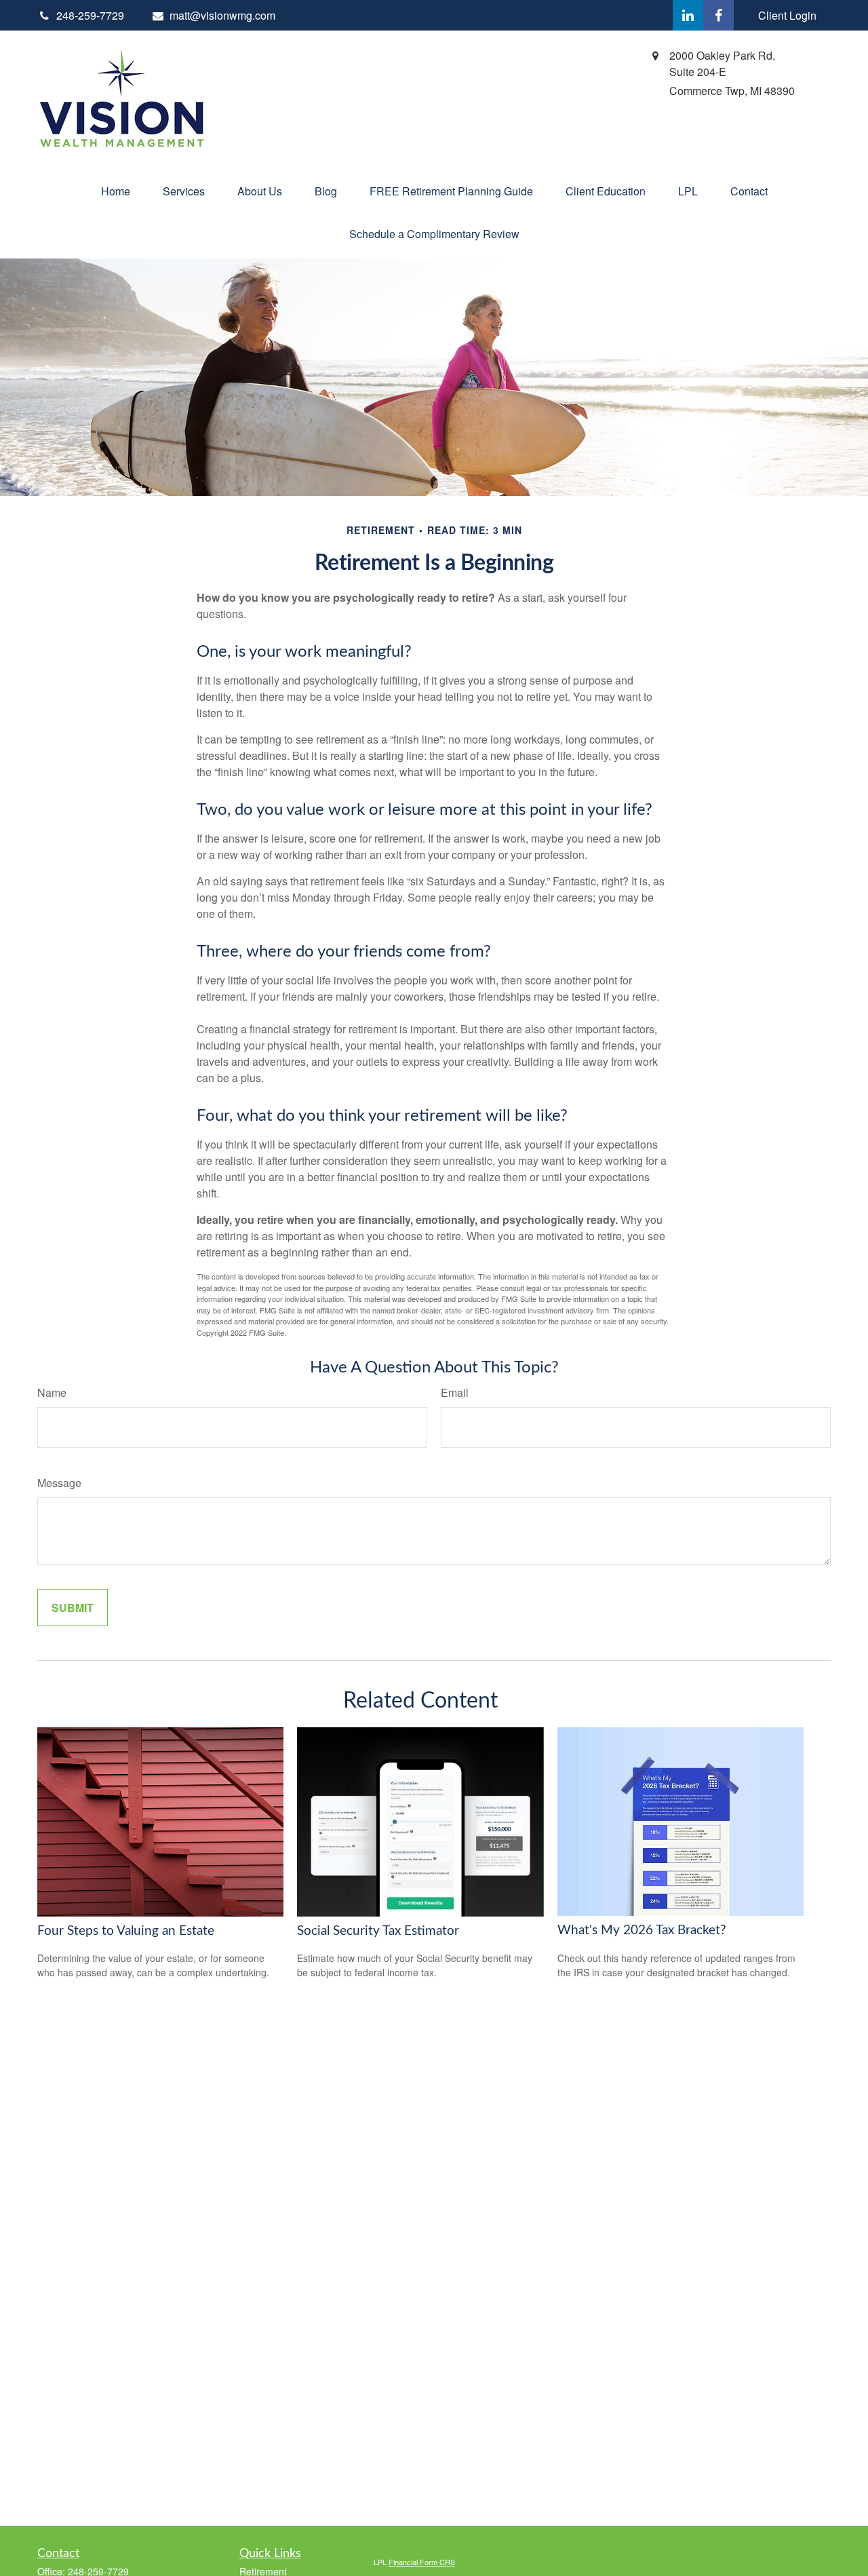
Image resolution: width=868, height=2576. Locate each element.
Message (59, 1483)
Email (455, 1392)
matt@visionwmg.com (222, 15)
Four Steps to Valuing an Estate (126, 1931)
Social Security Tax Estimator (378, 1931)
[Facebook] (718, 15)
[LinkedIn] (688, 15)
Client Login (787, 15)
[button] (116, 191)
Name (52, 1392)
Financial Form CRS (422, 2562)
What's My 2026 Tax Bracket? (642, 1930)
